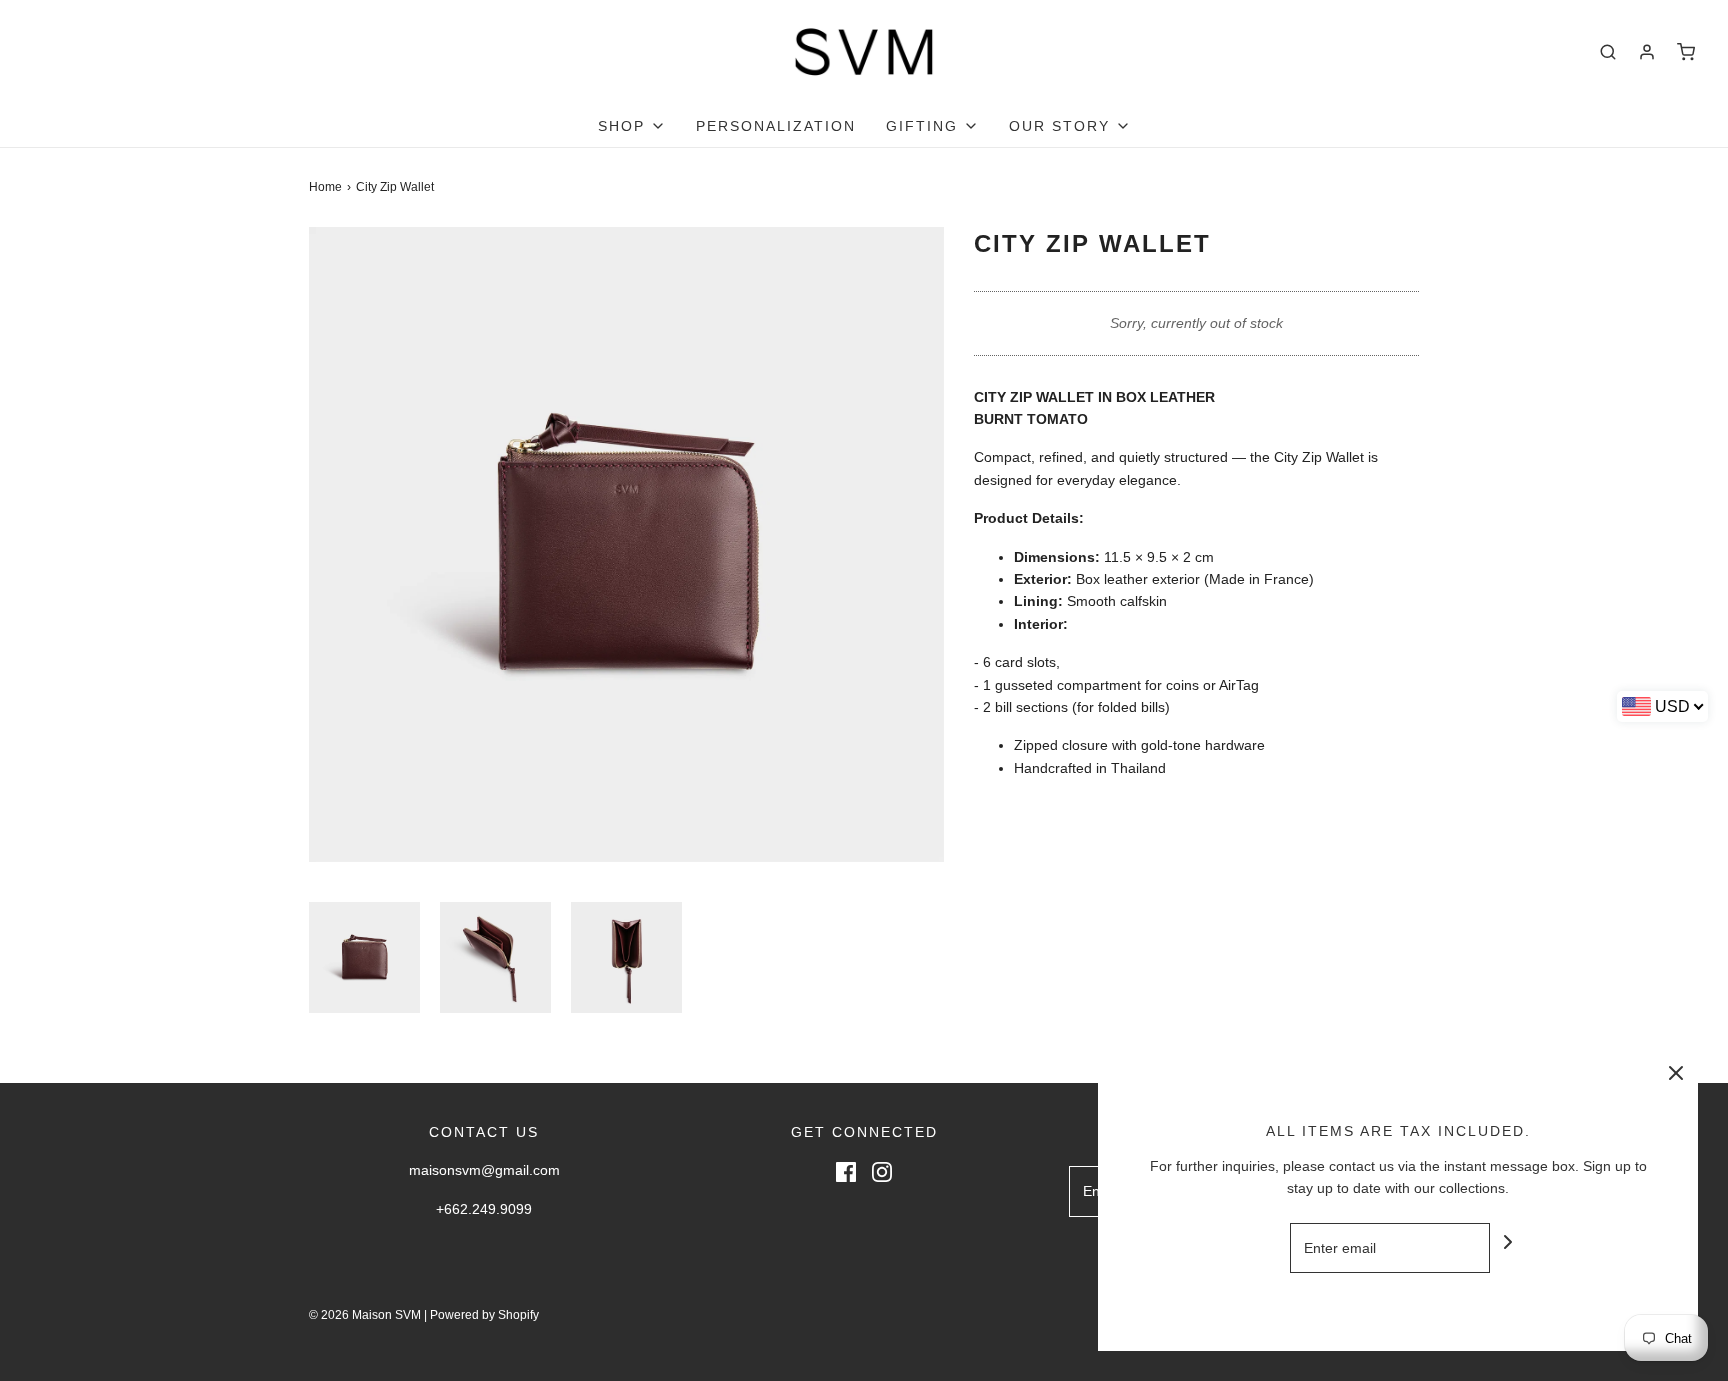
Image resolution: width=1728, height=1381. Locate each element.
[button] (364, 957)
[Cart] (1686, 52)
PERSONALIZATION (776, 126)
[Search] (1608, 52)
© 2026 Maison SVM (365, 1315)
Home (325, 187)
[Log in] (1647, 52)
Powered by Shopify (484, 1315)
